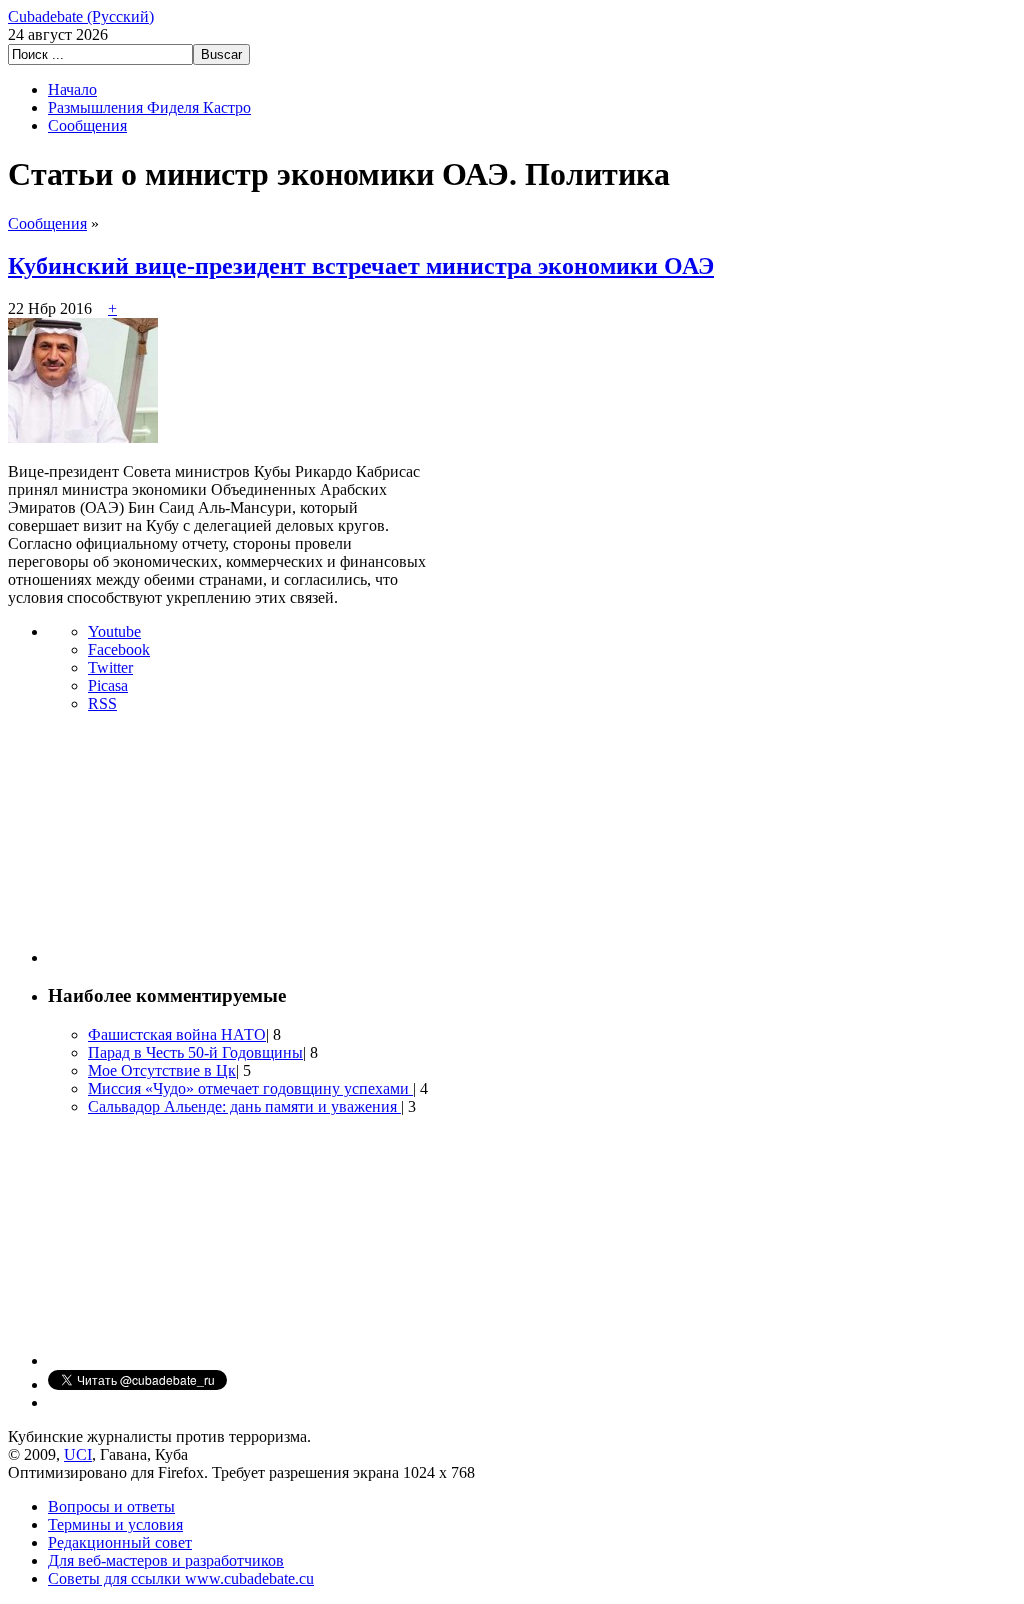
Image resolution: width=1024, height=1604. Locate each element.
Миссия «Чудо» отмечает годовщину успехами (250, 1088)
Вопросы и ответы (111, 1506)
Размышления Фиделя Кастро (149, 107)
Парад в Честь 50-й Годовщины (195, 1052)
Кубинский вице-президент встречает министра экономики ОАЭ (361, 266)
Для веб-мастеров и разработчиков (166, 1560)
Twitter (110, 667)
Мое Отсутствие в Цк (162, 1070)
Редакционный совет (120, 1542)
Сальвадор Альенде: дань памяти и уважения (244, 1106)
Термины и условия (115, 1524)
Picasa (108, 685)
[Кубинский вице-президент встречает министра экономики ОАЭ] (83, 437)
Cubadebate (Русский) (81, 16)
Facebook (119, 649)
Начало (72, 89)
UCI (78, 1454)
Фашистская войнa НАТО (177, 1034)
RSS (102, 703)
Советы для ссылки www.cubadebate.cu (181, 1578)
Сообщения (87, 125)
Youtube (114, 631)
